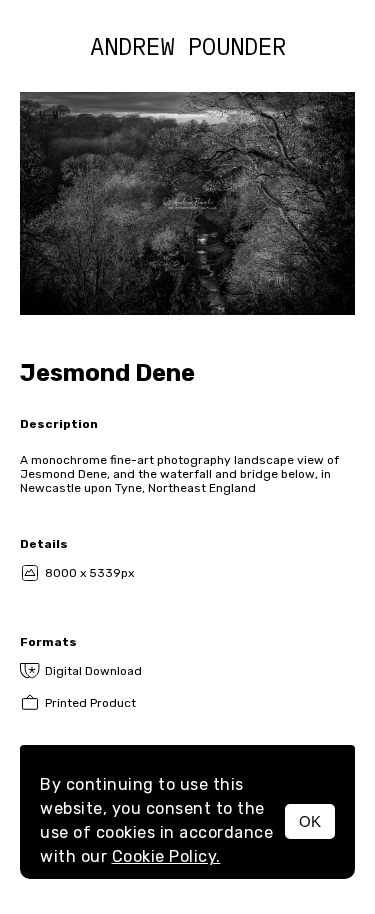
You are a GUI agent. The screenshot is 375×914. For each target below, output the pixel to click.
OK (310, 821)
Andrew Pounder (188, 46)
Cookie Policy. (166, 856)
